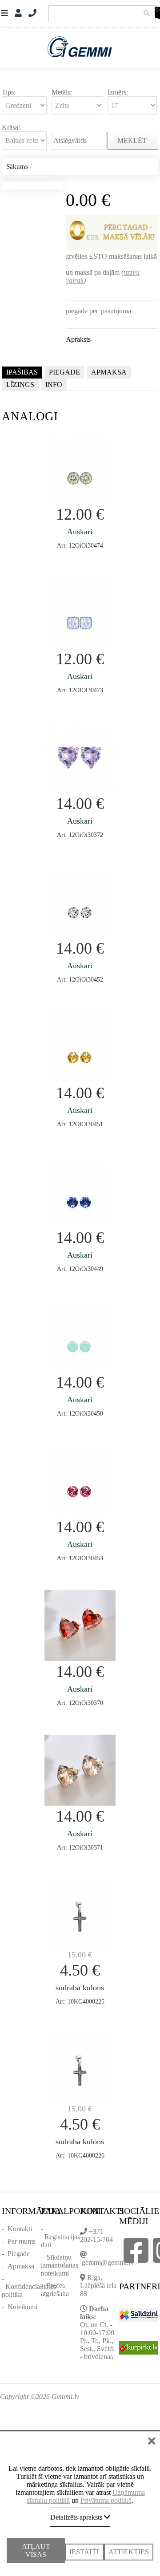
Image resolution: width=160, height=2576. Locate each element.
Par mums (22, 2241)
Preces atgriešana (55, 2290)
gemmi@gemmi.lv (108, 2262)
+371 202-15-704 (96, 2235)
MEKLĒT (133, 140)
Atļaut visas (36, 2548)
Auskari (80, 532)
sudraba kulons (80, 1988)
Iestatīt (84, 2544)
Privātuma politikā (106, 2492)
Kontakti (20, 2229)
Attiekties (129, 2544)
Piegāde (19, 2254)
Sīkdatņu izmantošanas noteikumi (60, 2265)
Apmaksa (21, 2266)
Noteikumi (22, 2307)
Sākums (17, 166)
